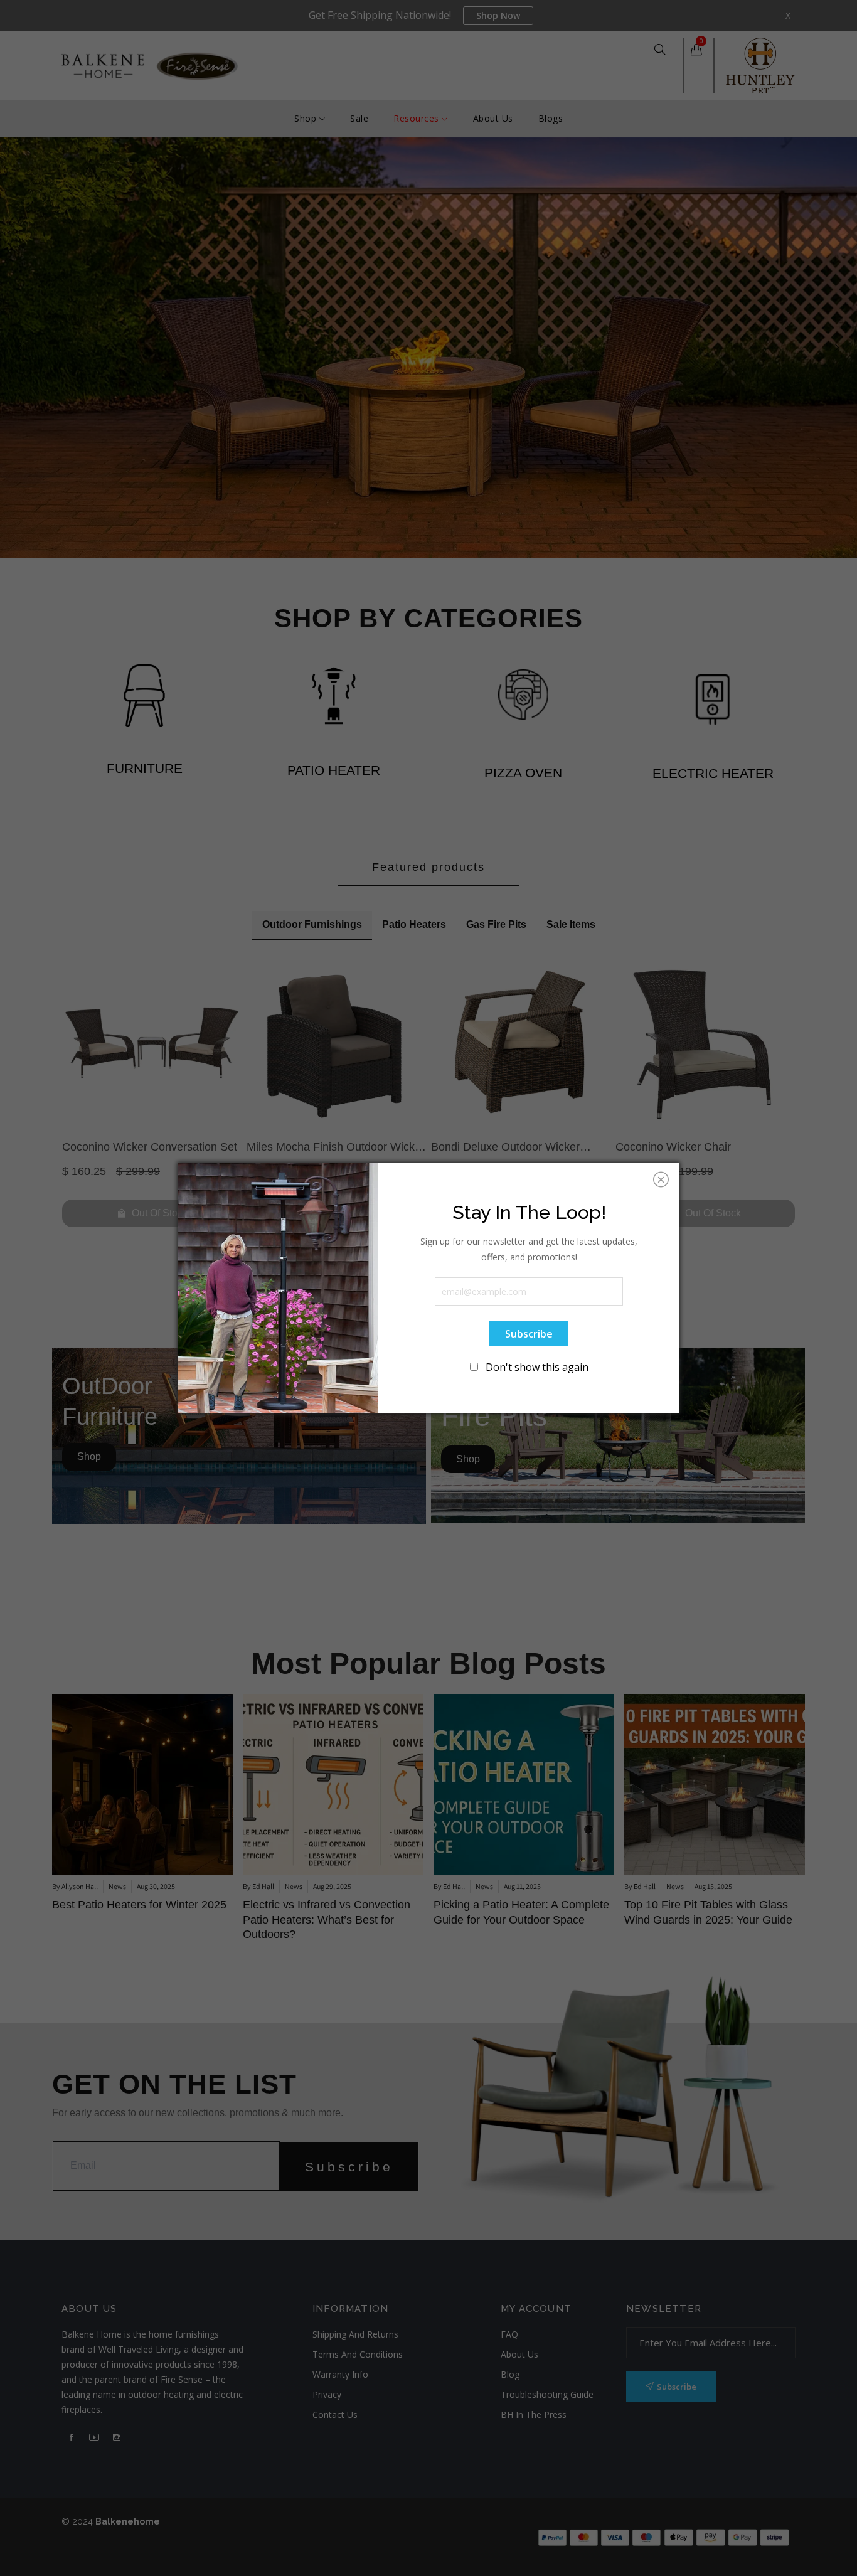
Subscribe (529, 1334)
